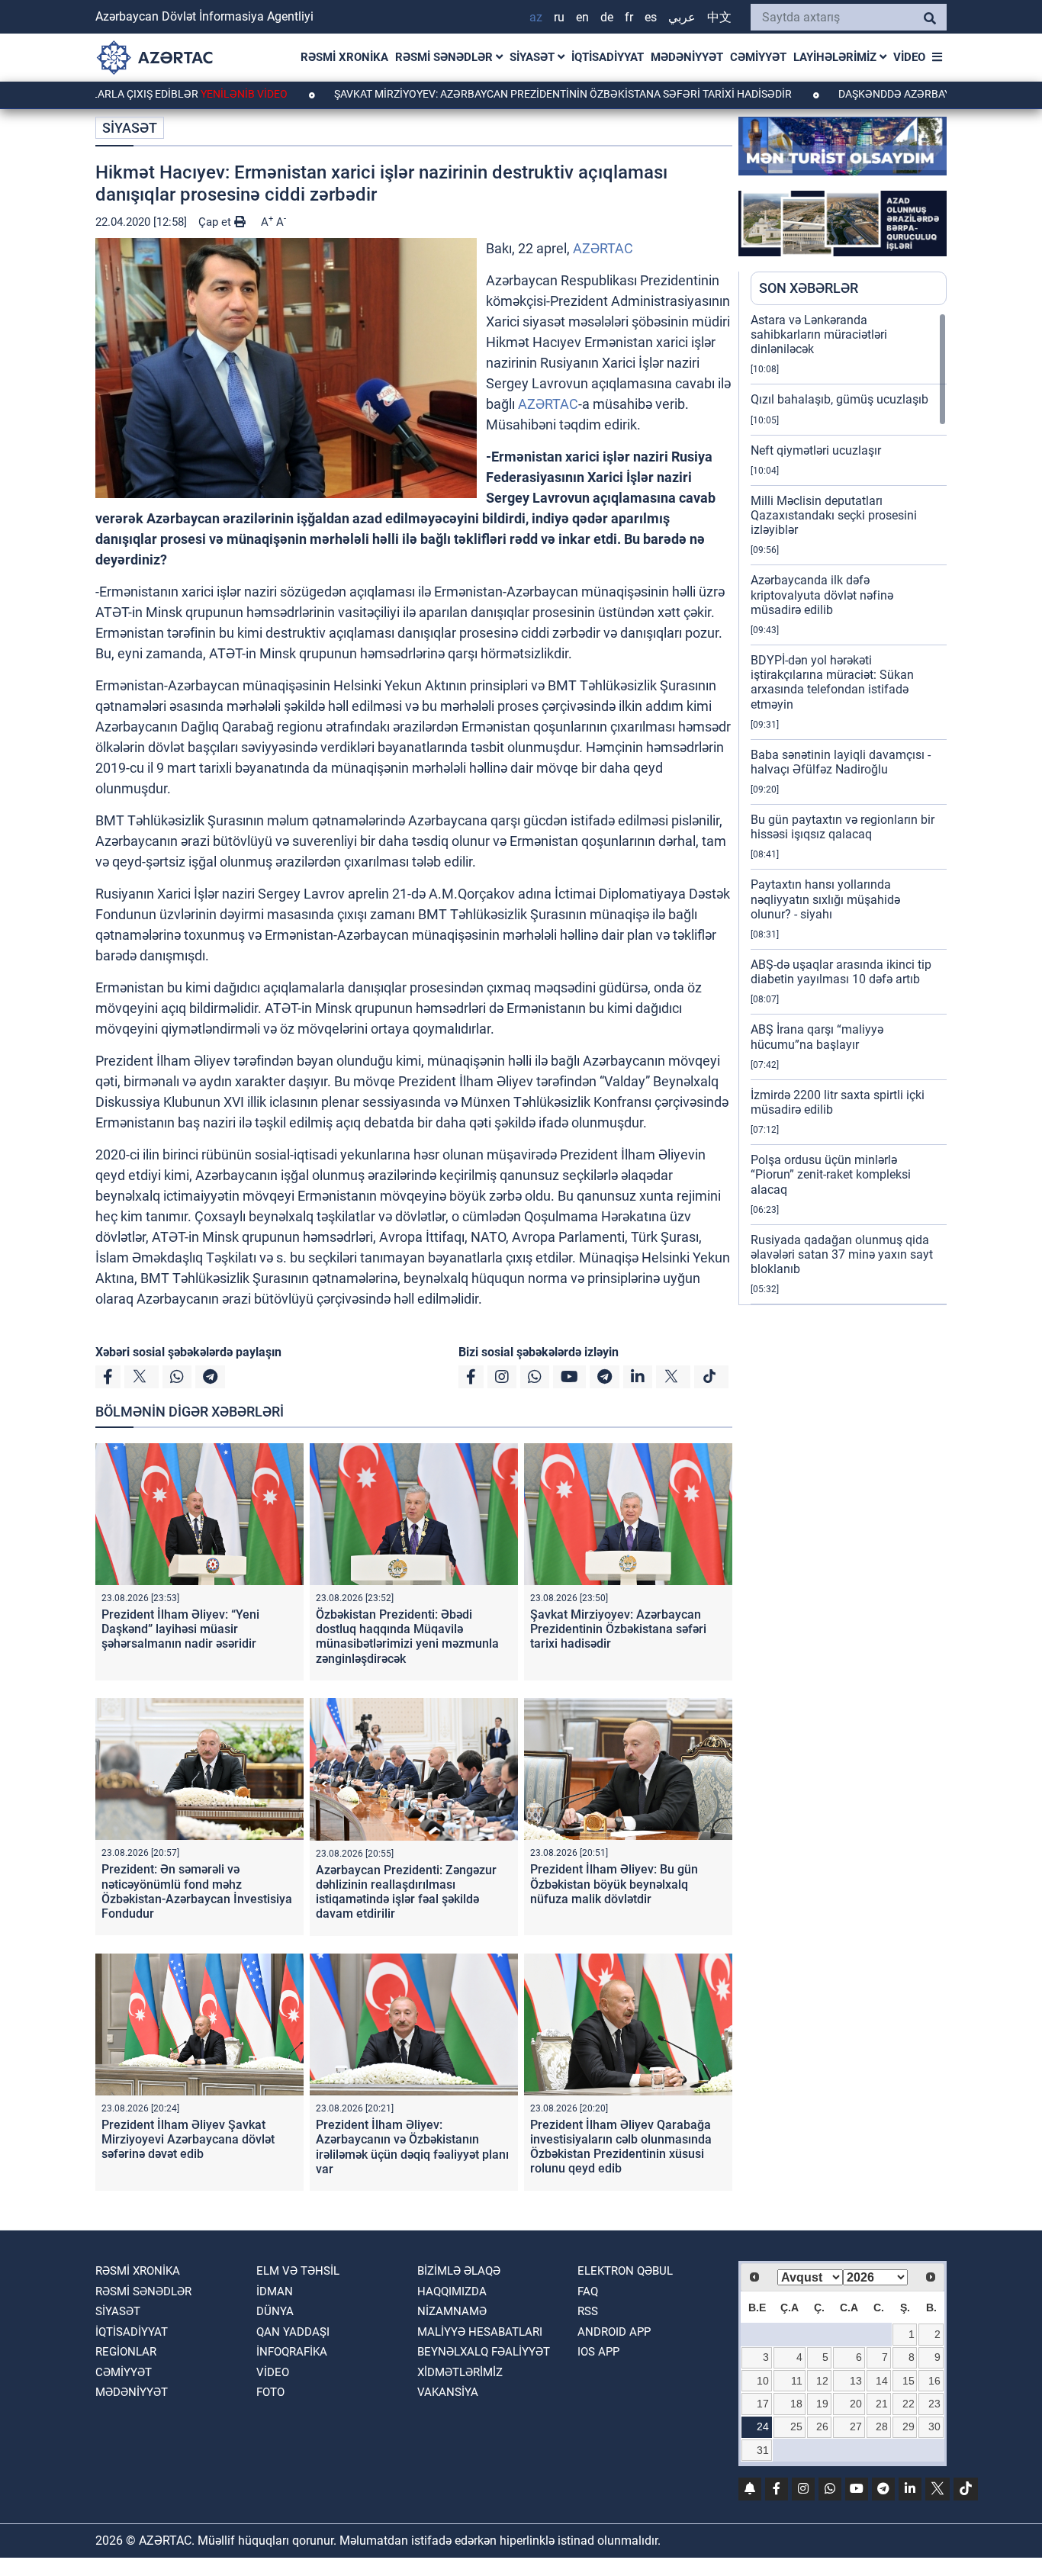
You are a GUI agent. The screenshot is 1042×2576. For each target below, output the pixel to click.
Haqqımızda (452, 2291)
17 (763, 2404)
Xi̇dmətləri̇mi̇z (460, 2372)
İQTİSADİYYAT (608, 57)
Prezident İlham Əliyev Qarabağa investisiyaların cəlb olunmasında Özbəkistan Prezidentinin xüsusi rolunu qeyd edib (621, 2147)
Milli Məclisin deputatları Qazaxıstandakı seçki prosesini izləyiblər (834, 515)
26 (822, 2426)
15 (909, 2381)
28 (882, 2426)
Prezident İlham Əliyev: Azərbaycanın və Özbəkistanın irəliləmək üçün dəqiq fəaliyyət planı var (412, 2147)
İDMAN (275, 2291)
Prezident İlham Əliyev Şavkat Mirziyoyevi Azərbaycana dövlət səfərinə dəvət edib (188, 2139)
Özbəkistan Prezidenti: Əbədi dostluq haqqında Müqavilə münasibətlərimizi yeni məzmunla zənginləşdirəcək (407, 1637)
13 (856, 2381)
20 (856, 2404)
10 (763, 2381)
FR (629, 17)
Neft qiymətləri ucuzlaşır (816, 450)
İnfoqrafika (292, 2352)
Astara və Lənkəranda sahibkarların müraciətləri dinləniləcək (819, 334)
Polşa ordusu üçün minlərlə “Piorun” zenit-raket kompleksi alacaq (831, 1174)
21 (882, 2404)
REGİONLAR (126, 2352)
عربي (682, 17)
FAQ (588, 2291)
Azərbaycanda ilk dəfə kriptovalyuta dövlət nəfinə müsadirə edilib (822, 595)
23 (934, 2404)
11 (797, 2381)
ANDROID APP (614, 2332)
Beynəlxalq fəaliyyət (484, 2352)
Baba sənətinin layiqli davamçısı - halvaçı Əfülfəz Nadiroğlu (841, 762)
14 (882, 2381)
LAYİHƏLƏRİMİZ (836, 57)
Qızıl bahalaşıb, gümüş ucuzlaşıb (839, 399)
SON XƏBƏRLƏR (809, 288)
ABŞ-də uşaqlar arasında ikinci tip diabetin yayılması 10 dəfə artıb (841, 972)
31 (763, 2450)
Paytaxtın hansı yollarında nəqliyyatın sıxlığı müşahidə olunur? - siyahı (825, 899)
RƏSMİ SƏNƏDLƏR (445, 57)
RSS (588, 2311)
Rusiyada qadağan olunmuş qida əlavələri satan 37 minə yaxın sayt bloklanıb (842, 1254)
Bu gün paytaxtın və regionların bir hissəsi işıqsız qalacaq (843, 827)
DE (607, 17)
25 (796, 2426)
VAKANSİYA (448, 2392)
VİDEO (909, 57)
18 (796, 2404)
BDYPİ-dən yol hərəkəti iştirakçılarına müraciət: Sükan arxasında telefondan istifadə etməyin (832, 682)
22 (909, 2404)
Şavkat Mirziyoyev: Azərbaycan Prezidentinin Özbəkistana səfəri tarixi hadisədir (485, 94)
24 (763, 2426)
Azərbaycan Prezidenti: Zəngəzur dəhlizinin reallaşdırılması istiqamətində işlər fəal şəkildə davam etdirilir (406, 1892)
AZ (536, 17)
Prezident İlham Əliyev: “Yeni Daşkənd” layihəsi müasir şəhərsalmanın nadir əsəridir (180, 1629)
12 (822, 2381)
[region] (849, 809)
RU (559, 17)
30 (934, 2426)
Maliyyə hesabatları (480, 2332)
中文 (719, 17)
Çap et (216, 222)
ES (651, 17)
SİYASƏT (534, 57)
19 (822, 2404)
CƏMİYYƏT (758, 57)
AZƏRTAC (603, 248)
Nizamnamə (452, 2311)
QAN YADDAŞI (293, 2332)
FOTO (270, 2392)
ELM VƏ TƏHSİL (298, 2271)
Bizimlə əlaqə (459, 2271)
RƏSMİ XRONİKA (344, 57)
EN (582, 17)
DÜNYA (275, 2311)
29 (909, 2426)
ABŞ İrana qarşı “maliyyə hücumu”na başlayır (817, 1037)
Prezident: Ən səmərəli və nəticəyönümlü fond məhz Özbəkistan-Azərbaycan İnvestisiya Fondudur (197, 1891)
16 (934, 2381)
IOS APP (598, 2352)
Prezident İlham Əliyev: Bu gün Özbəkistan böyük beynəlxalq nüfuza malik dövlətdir (614, 1884)
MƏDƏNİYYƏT (687, 57)
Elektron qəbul (625, 2271)
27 (856, 2426)
